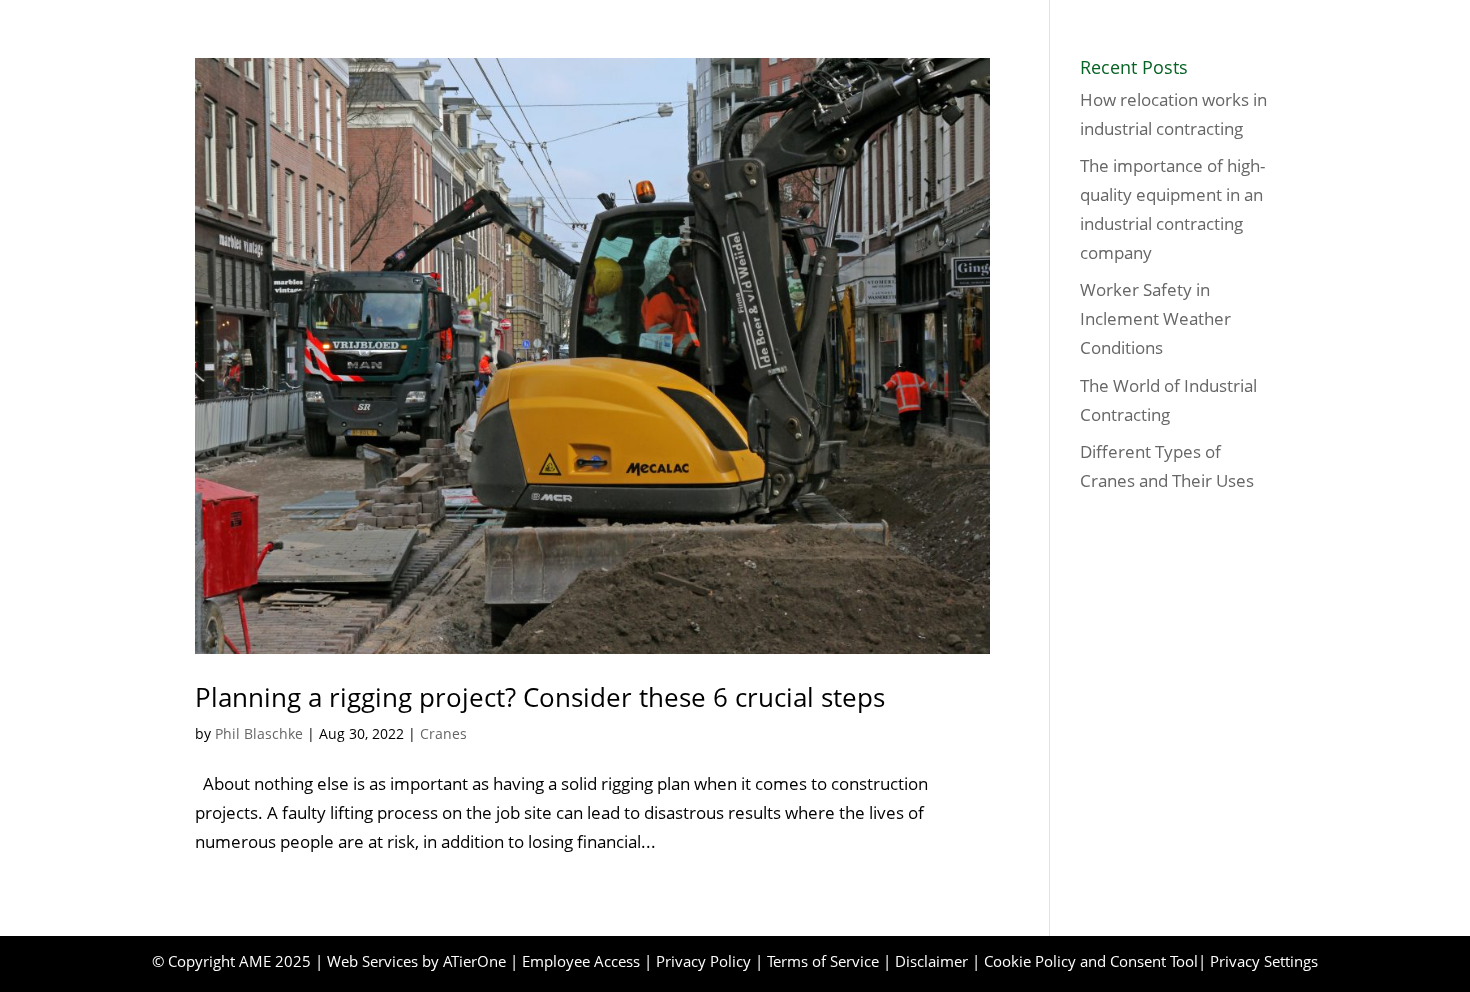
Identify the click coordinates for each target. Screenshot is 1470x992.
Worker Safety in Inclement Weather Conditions (1155, 318)
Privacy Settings (1264, 961)
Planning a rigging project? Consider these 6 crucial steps (540, 697)
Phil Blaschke (259, 733)
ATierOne (474, 961)
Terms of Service (823, 961)
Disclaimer (931, 961)
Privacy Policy (703, 961)
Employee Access (581, 961)
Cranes (443, 733)
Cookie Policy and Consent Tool (1091, 961)
